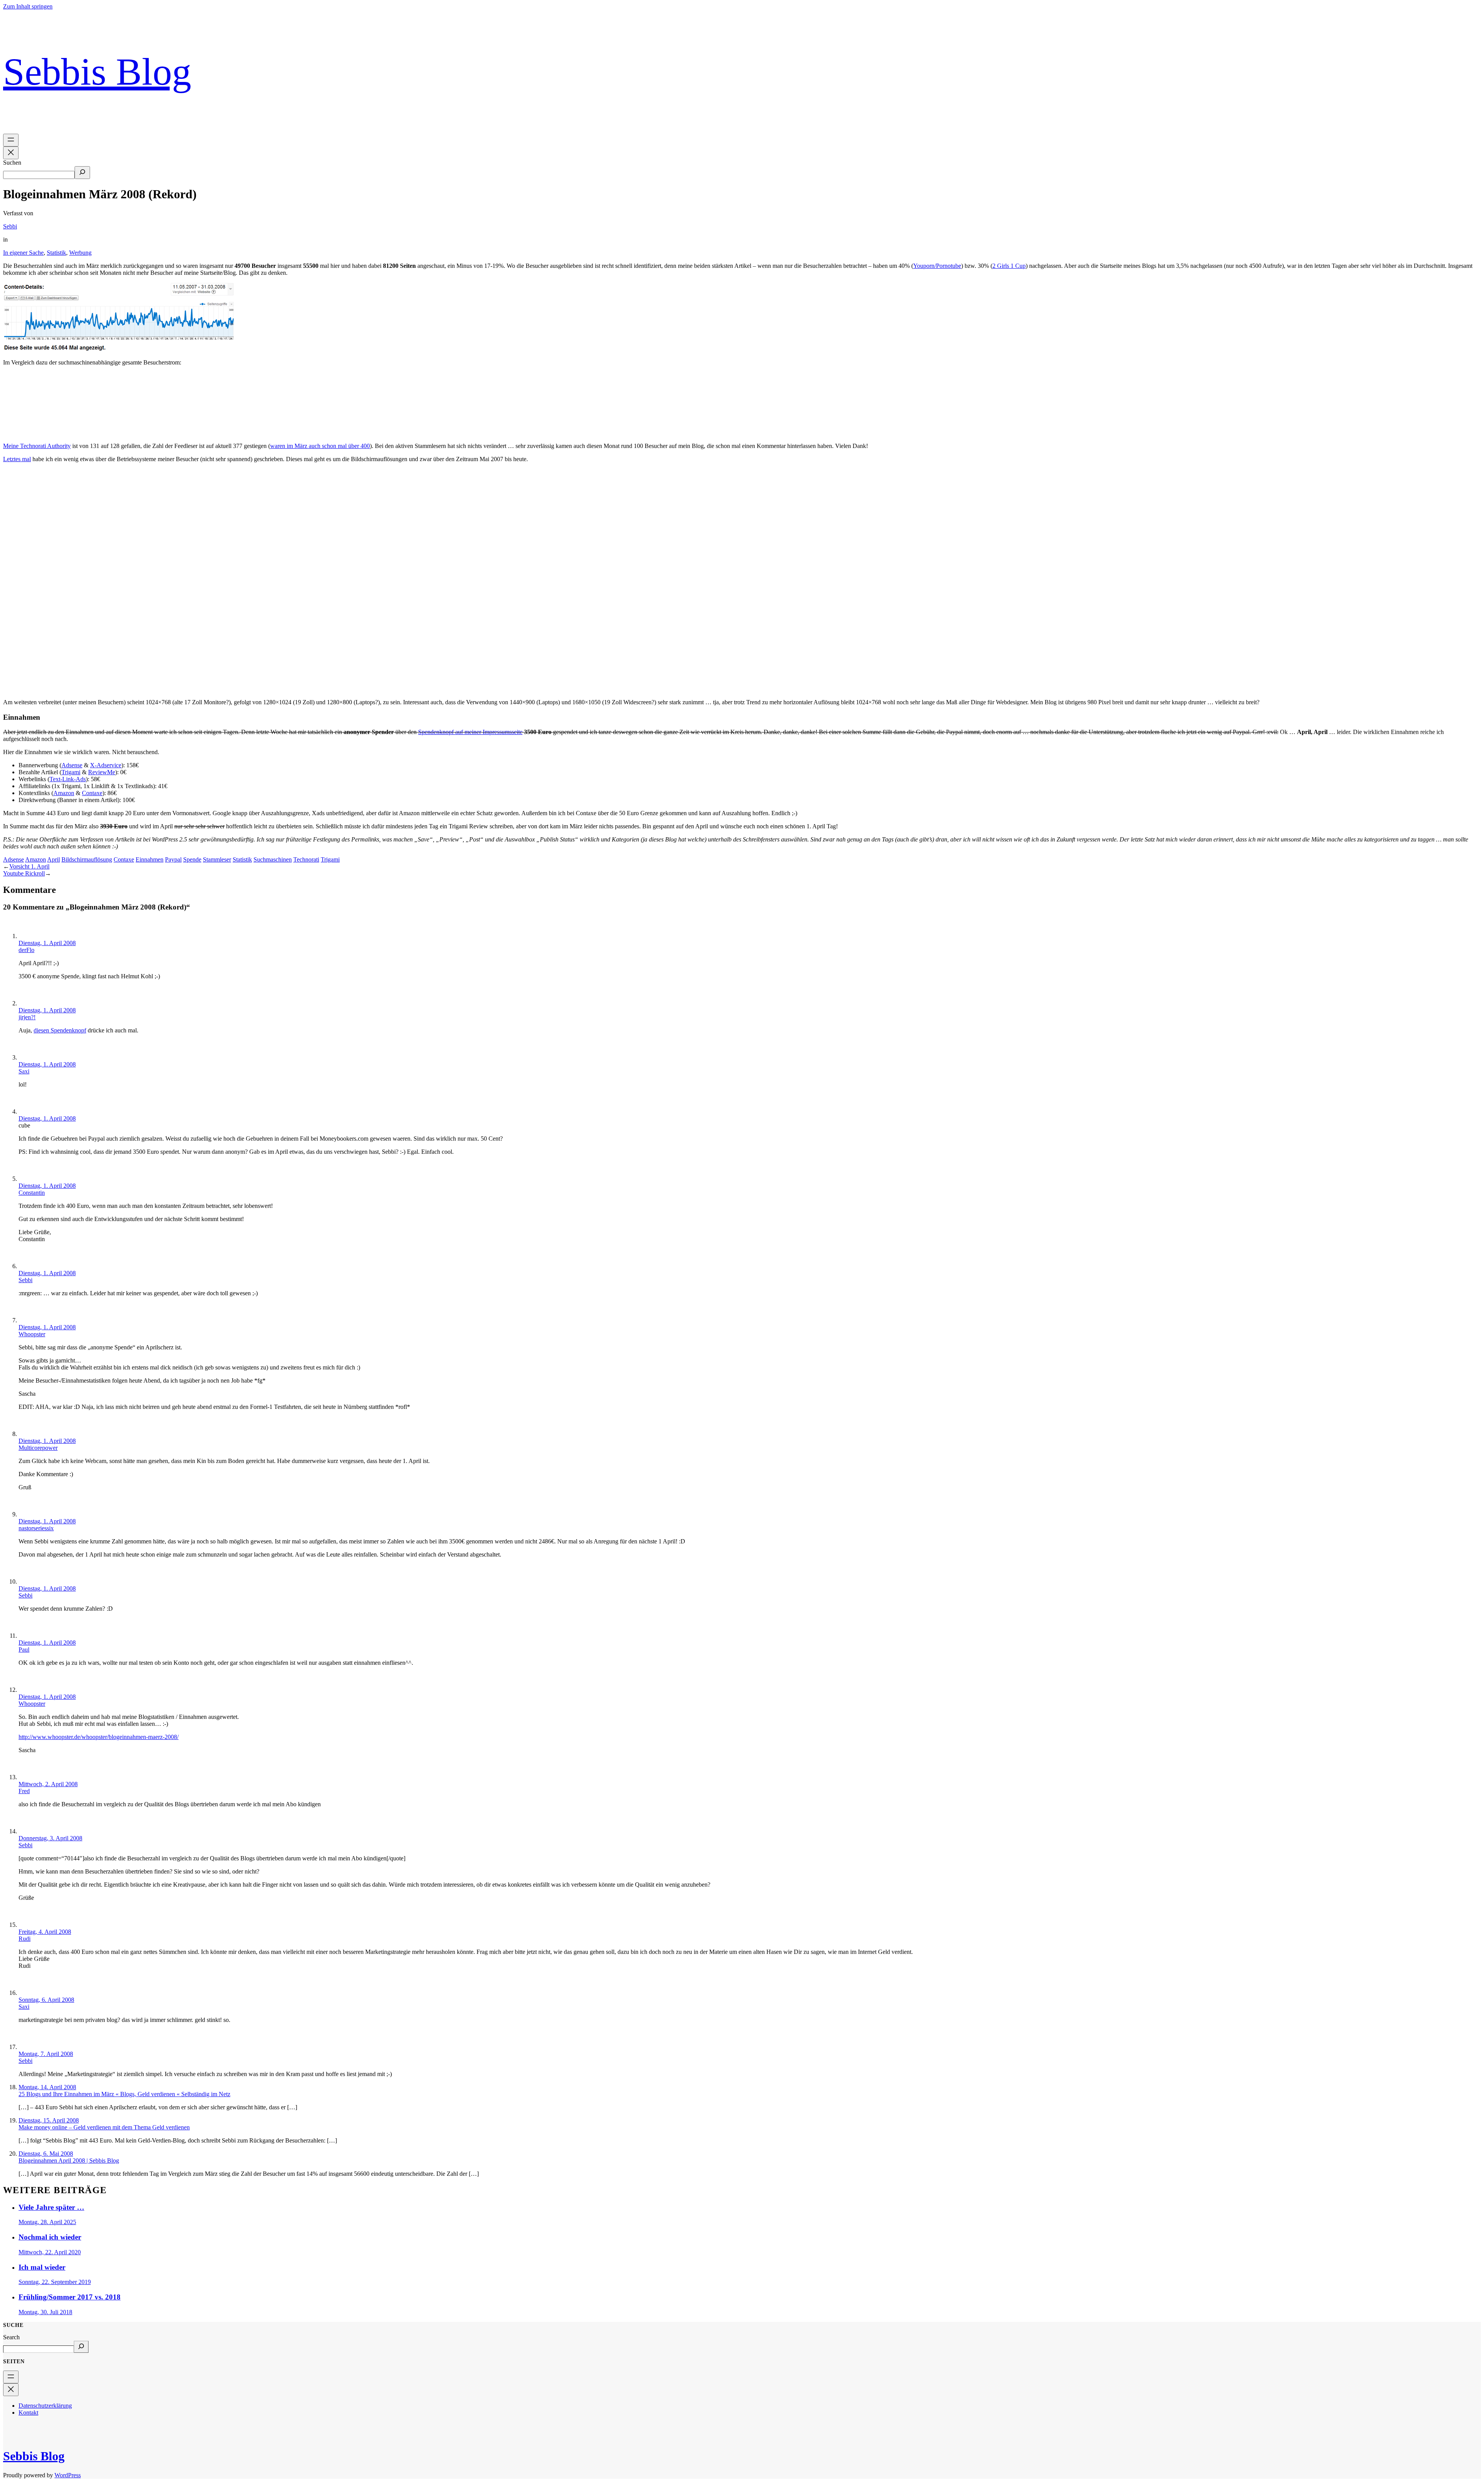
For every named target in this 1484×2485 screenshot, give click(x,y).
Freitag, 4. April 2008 (45, 1932)
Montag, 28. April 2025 (47, 2222)
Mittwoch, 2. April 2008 (48, 1784)
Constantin (32, 1193)
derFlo (26, 950)
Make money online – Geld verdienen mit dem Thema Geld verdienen (104, 2127)
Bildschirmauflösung (87, 859)
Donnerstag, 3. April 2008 (50, 1838)
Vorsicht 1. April (29, 866)
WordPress (68, 2475)
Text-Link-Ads (68, 779)
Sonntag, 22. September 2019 (55, 2282)
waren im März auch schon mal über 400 (320, 446)
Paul (24, 1650)
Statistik (56, 253)
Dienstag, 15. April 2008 (49, 2120)
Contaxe (92, 793)
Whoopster (32, 1334)
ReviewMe (102, 772)
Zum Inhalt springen (28, 6)
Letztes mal (17, 459)
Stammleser (217, 859)
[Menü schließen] (11, 153)
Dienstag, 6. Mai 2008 (46, 2154)
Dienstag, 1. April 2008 (47, 943)
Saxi (24, 1071)
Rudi (25, 1939)
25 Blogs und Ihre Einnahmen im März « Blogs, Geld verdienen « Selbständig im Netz (124, 2094)
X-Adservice (106, 765)
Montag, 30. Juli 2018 (45, 2312)
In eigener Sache (23, 253)
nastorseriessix (36, 1528)
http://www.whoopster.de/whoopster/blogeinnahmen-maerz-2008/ (99, 1737)
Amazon (64, 793)
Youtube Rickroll (24, 873)
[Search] (81, 2347)
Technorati (306, 859)
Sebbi (10, 226)
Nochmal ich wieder (50, 2237)
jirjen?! (27, 1017)
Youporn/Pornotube (937, 266)
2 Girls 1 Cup (1009, 266)
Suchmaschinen (273, 859)
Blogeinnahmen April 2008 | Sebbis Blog (69, 2161)
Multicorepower (38, 1448)
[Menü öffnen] (11, 140)
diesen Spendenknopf (60, 1030)
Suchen (12, 163)
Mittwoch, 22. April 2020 (50, 2252)
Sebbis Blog (97, 72)
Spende (192, 859)
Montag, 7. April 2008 (46, 2054)
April (54, 859)
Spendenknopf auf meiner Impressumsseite (470, 732)
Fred (24, 1791)
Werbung (80, 253)
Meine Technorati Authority (37, 446)
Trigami (71, 772)
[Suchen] (82, 173)
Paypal (173, 859)
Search (11, 2337)
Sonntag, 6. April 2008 (46, 2000)
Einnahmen (150, 859)
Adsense (72, 765)
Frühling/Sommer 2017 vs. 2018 (70, 2297)
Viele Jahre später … (51, 2207)
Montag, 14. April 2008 (47, 2087)
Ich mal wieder (42, 2267)
